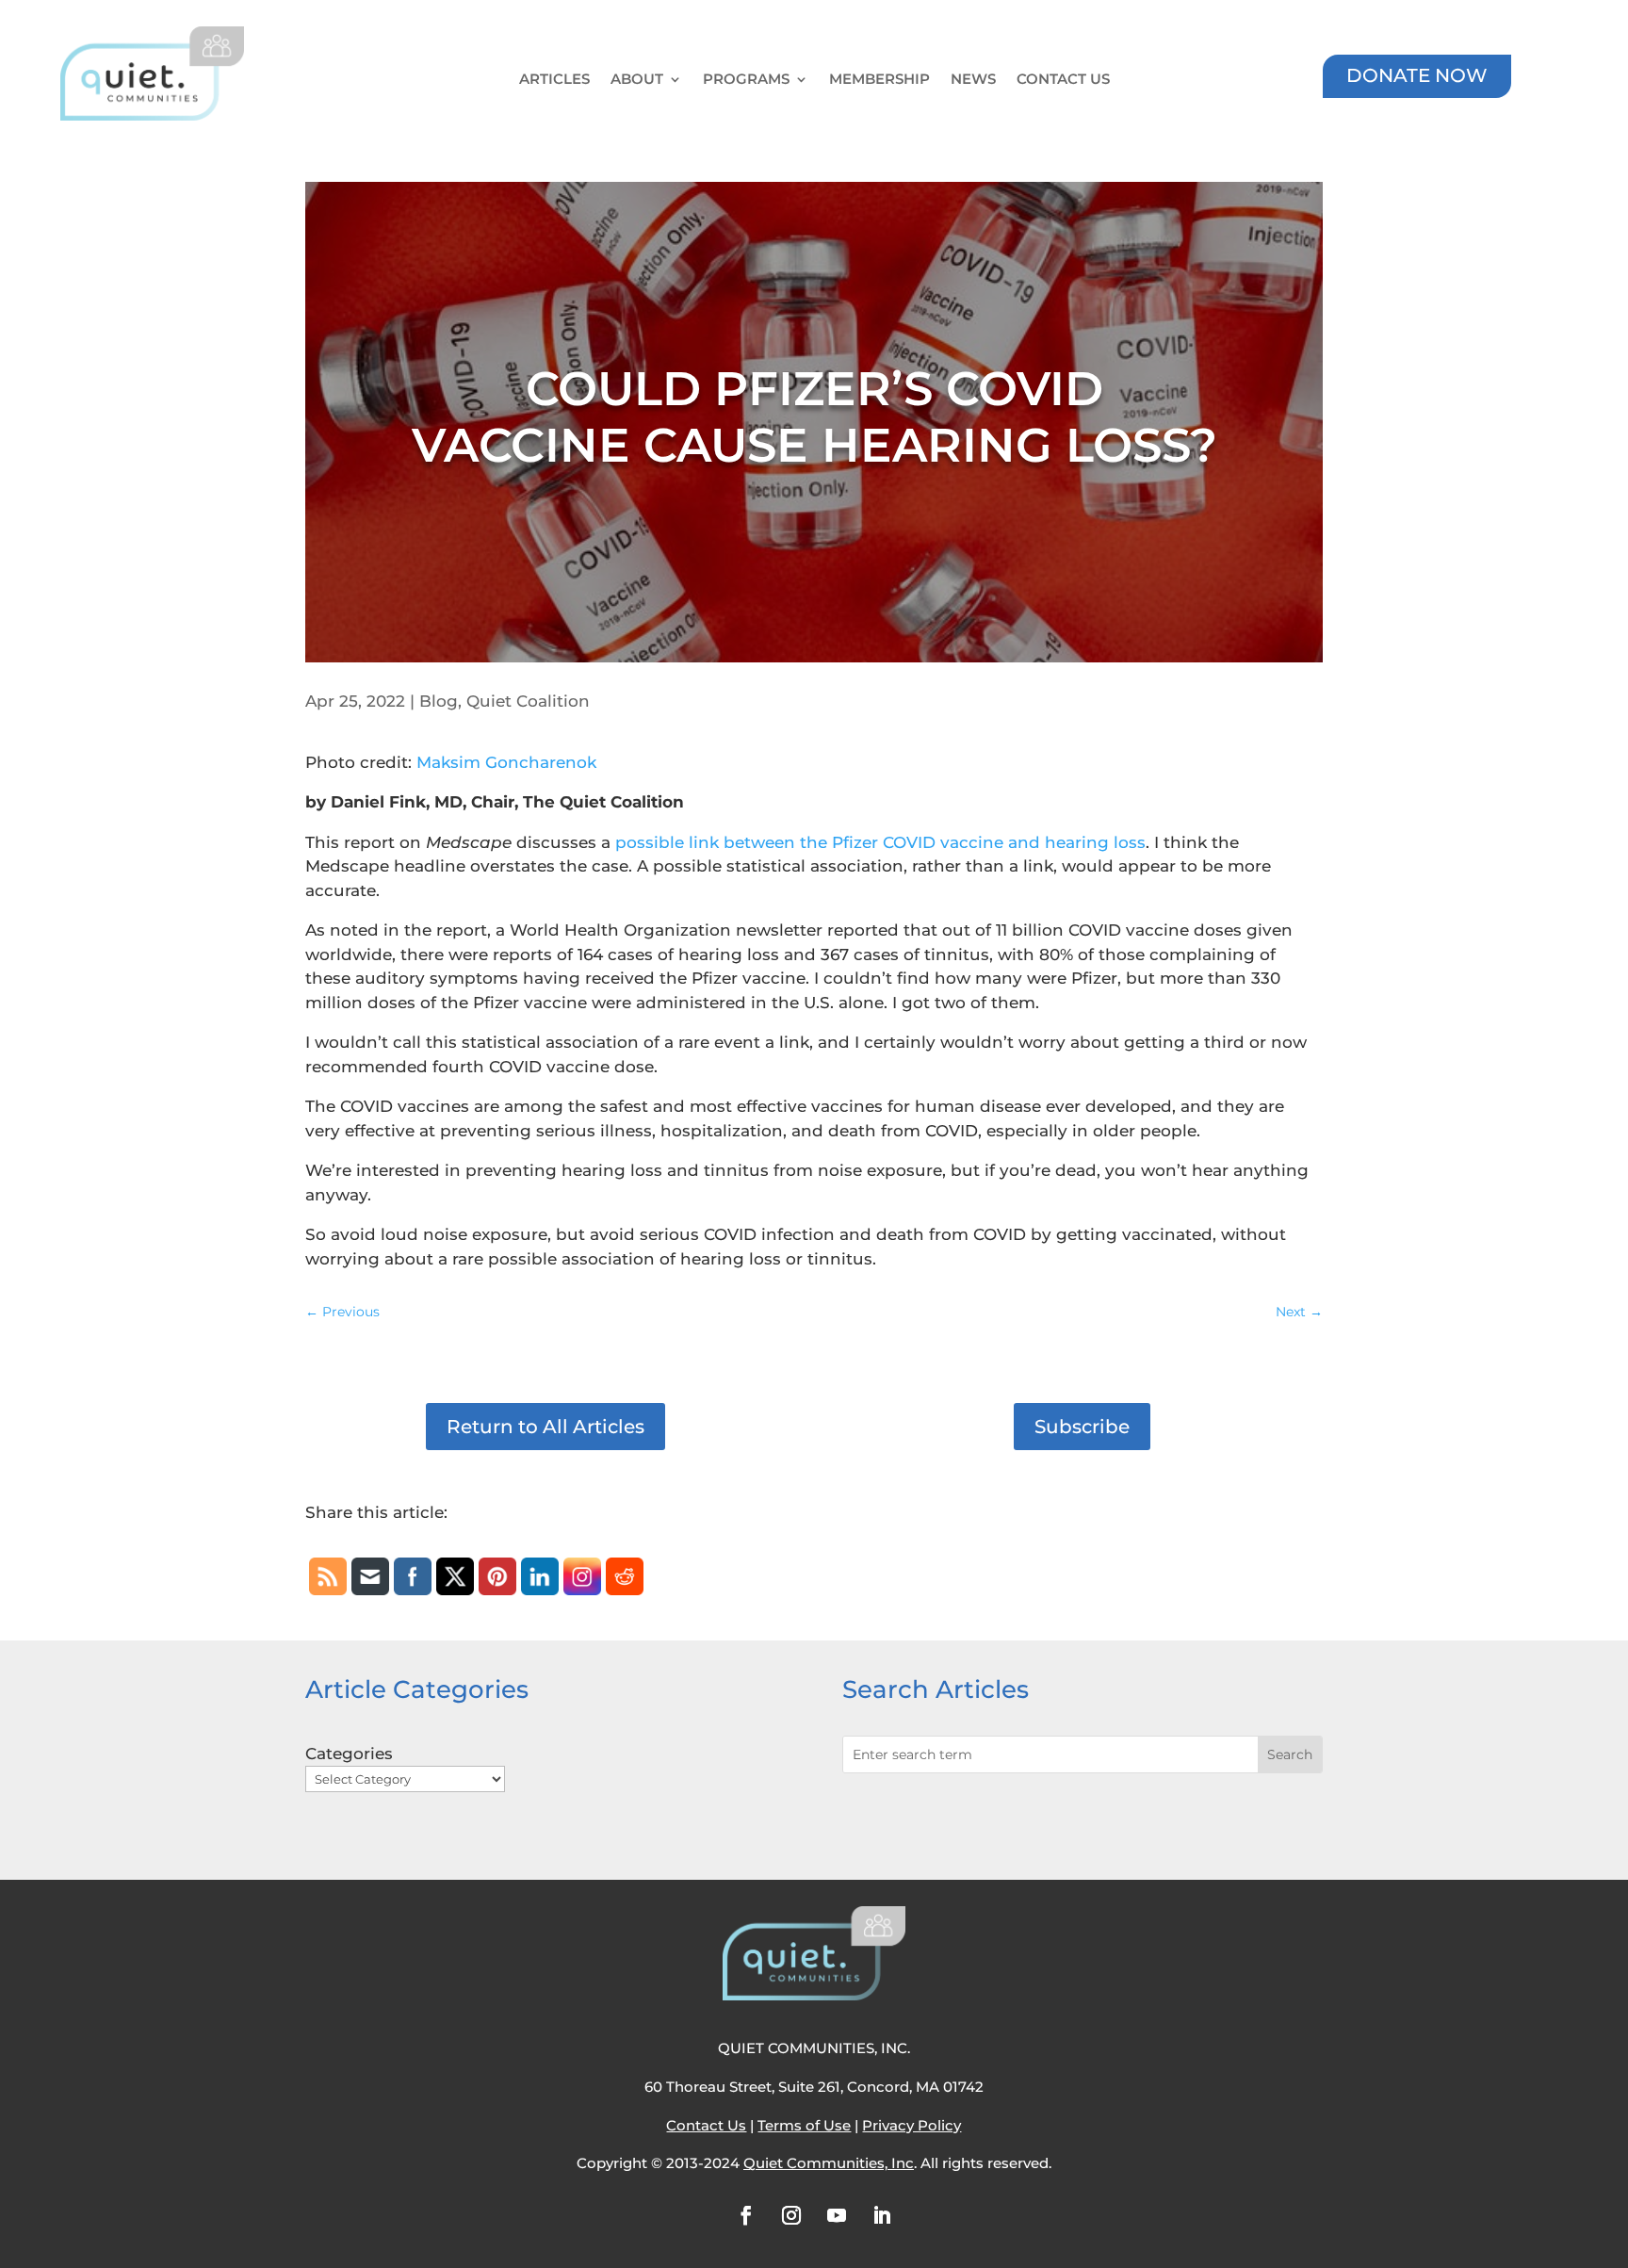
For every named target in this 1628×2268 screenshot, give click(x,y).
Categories (349, 1754)
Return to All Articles (545, 1427)
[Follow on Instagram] (791, 2215)
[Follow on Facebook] (746, 2215)
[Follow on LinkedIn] (882, 2215)
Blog (439, 701)
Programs (746, 80)
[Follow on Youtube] (837, 2215)
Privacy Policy (912, 2125)
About (637, 80)
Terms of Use (804, 2125)
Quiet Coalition (528, 701)
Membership (879, 80)
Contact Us (1063, 80)
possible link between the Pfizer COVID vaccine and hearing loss (880, 842)
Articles (554, 80)
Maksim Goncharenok (506, 762)
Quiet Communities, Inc (829, 2163)
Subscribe (1082, 1427)
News (973, 80)
